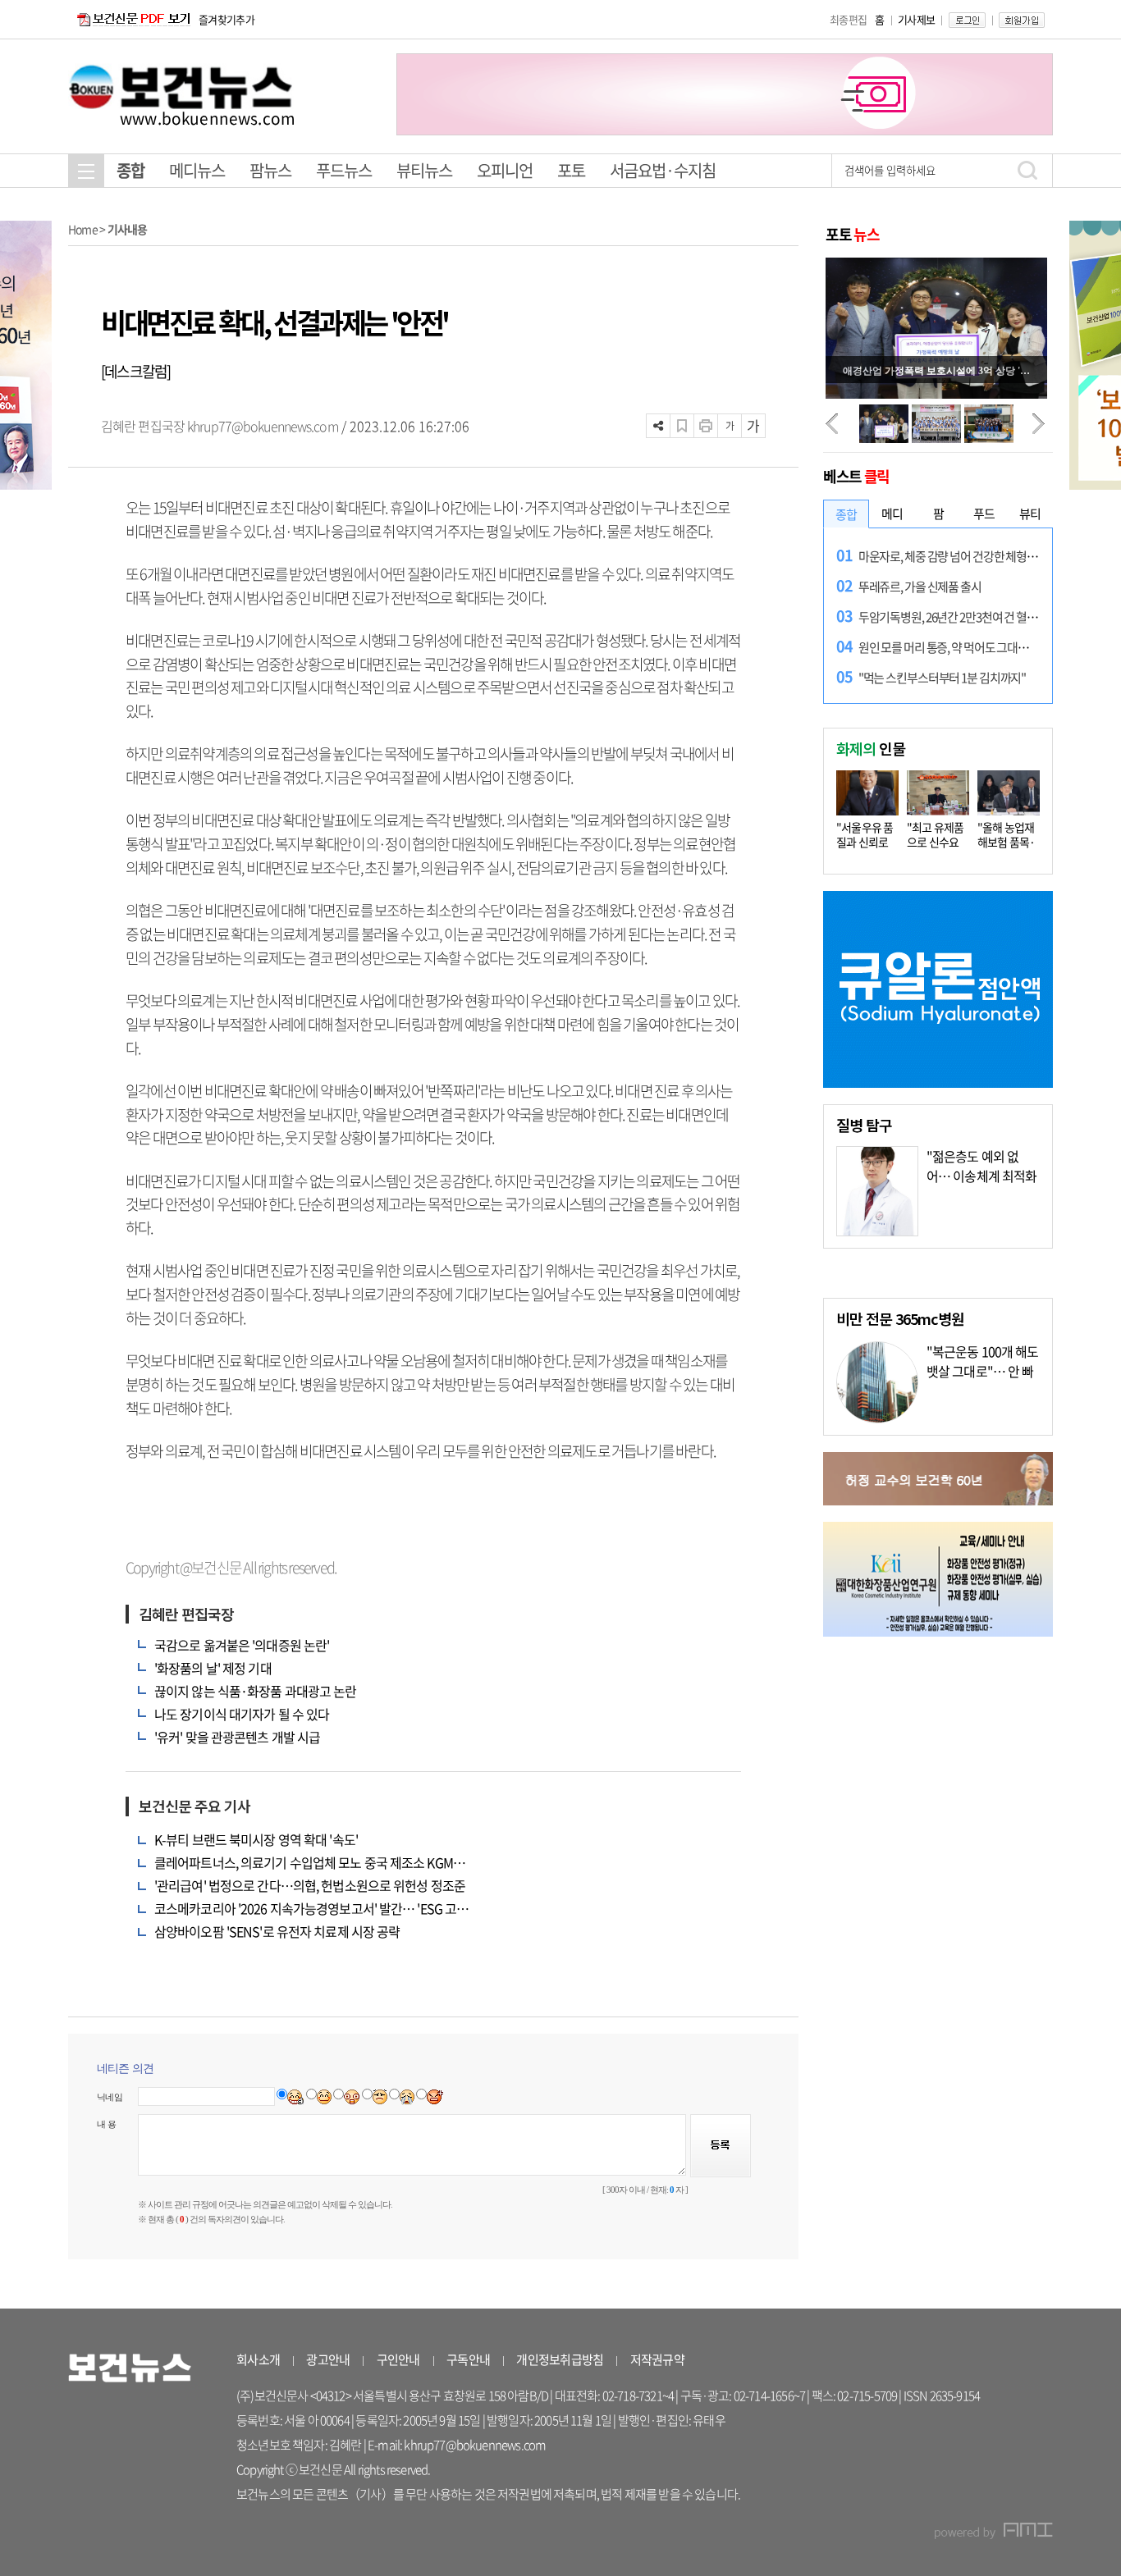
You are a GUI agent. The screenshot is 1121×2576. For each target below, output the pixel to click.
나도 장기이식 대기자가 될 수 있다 (242, 1714)
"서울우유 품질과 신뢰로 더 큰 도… (865, 842)
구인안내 (398, 2359)
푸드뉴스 (344, 170)
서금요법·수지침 (663, 170)
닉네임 (110, 2097)
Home (83, 229)
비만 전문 (900, 1318)
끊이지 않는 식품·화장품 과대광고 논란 (256, 1691)
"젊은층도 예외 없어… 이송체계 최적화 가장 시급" (981, 1176)
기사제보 (916, 19)
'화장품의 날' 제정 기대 (213, 1668)
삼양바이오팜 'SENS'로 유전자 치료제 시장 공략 (277, 1931)
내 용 (106, 2124)
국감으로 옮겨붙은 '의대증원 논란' (242, 1645)
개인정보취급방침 (560, 2359)
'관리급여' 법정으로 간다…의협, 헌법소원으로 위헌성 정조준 (310, 1885)
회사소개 (258, 2359)
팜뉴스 (270, 170)
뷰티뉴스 (424, 170)
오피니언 (505, 170)
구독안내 (468, 2359)
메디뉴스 (197, 170)
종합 (130, 170)
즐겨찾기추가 (226, 19)
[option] (725, 94)
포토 (571, 170)
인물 (871, 748)
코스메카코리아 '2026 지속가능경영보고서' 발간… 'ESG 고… (311, 1908)
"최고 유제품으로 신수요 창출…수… (936, 842)
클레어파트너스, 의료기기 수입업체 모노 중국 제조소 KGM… (310, 1862)
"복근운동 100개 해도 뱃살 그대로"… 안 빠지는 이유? (983, 1371)
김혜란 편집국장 (144, 426)
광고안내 (328, 2359)
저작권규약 (657, 2359)
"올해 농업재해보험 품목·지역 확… (1007, 842)
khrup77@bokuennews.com (263, 426)
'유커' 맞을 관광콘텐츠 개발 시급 (237, 1737)
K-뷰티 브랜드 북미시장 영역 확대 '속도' (256, 1839)
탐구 (864, 1125)
